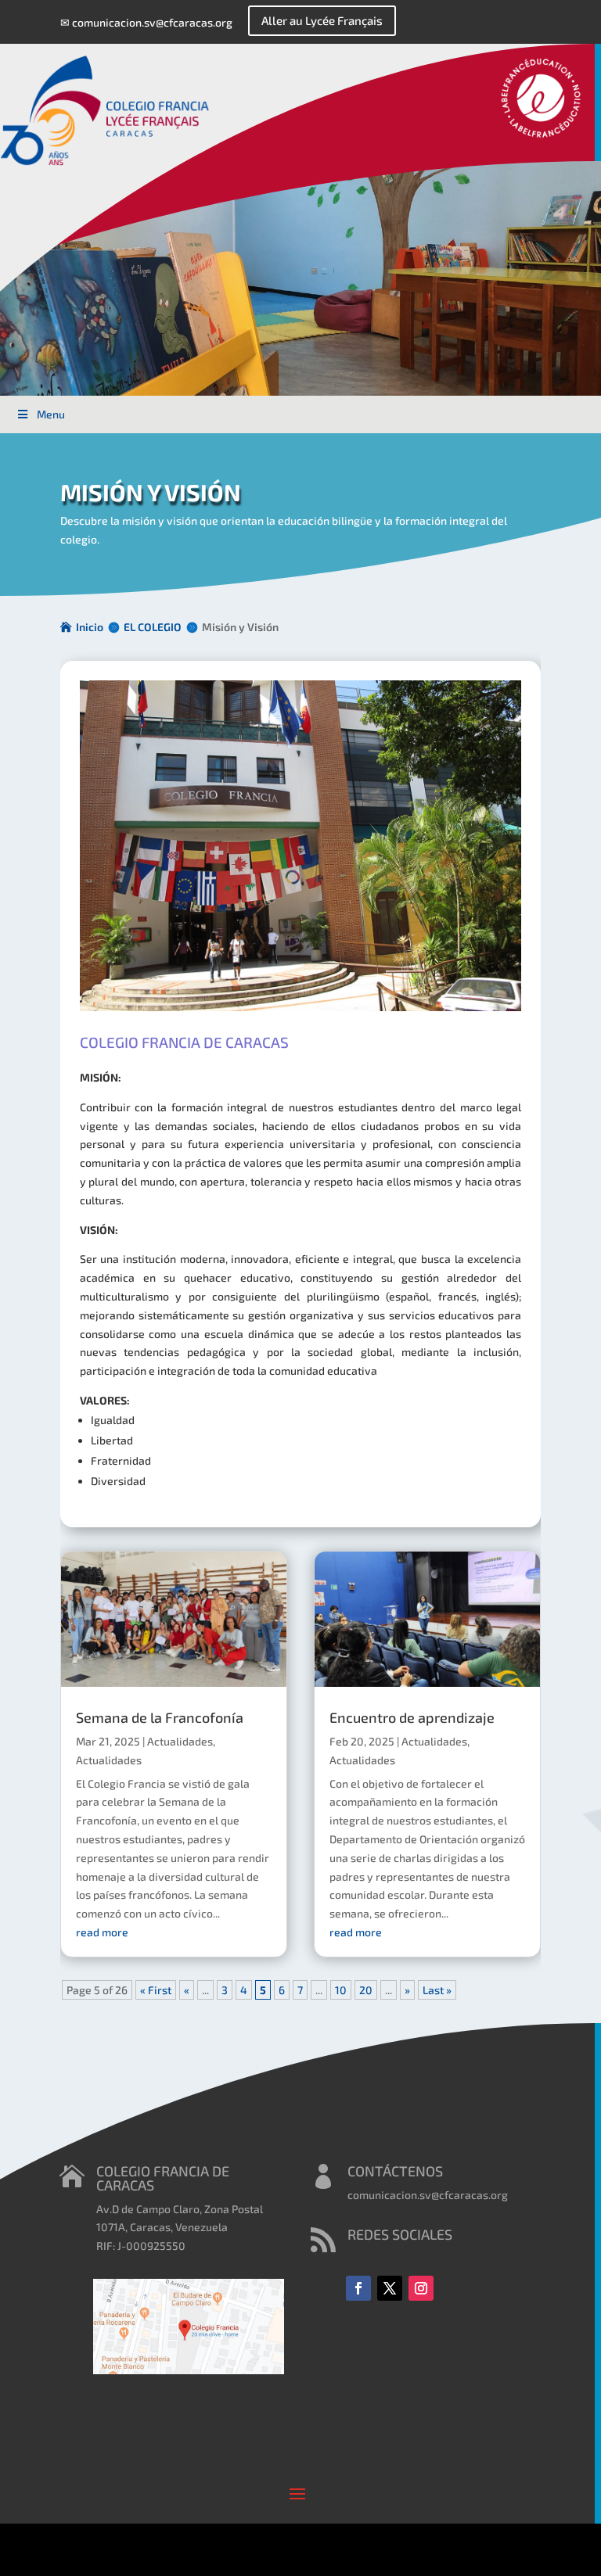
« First (156, 1990)
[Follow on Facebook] (358, 2288)
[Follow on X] (390, 2288)
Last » (437, 1990)
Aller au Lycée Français (322, 20)
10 (341, 1990)
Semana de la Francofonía (160, 1717)
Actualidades (180, 1741)
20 (366, 1990)
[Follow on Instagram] (421, 2288)
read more (102, 1932)
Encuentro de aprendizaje (412, 1717)
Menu (51, 414)
